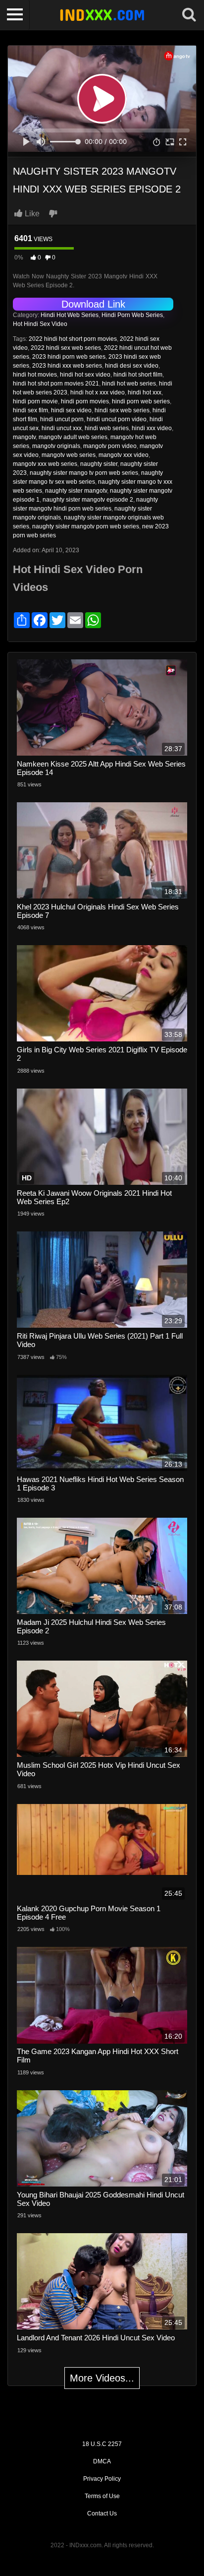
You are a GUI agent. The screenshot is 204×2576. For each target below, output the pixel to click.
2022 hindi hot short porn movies (73, 339)
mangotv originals (56, 446)
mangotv (24, 437)
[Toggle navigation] (15, 15)
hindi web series (107, 428)
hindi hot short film (138, 375)
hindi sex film (30, 410)
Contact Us (102, 2513)
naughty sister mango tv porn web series (84, 473)
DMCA (102, 2461)
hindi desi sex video (132, 366)
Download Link (93, 304)
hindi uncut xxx (62, 428)
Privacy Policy (102, 2479)
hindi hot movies (35, 375)
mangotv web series (69, 455)
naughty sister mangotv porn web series (86, 526)
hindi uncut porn (62, 419)
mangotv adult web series (73, 437)
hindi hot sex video (85, 375)
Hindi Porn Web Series (132, 315)
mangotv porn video (110, 446)
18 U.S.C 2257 (102, 2444)
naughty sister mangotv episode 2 (88, 500)
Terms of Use (102, 2496)
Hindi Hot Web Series (70, 315)
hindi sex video (71, 410)
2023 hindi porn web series (69, 357)
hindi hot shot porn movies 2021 (56, 384)
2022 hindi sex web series (66, 348)
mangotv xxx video (124, 455)
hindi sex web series (122, 410)
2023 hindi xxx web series (67, 366)
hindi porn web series (141, 401)
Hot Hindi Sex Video (40, 324)
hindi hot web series (129, 384)
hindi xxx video (152, 428)
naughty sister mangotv (76, 491)
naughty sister (99, 464)
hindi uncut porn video (117, 419)
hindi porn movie (35, 401)
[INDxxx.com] (102, 15)
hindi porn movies (85, 401)
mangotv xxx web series (45, 464)
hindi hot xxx (145, 392)
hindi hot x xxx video (98, 392)
